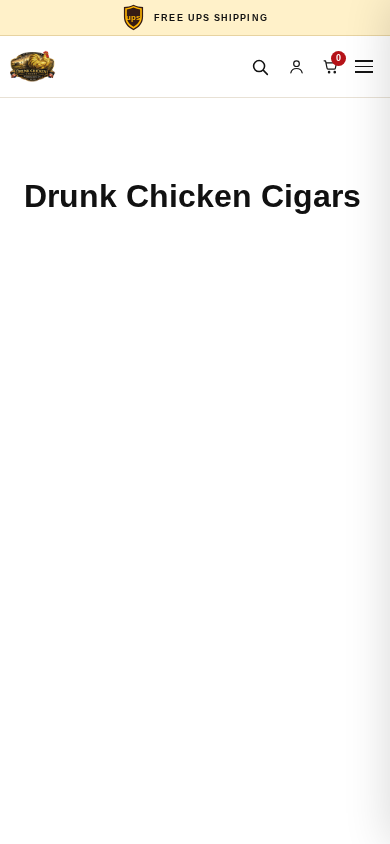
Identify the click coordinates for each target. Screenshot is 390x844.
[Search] (260, 67)
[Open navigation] (364, 67)
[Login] (296, 67)
